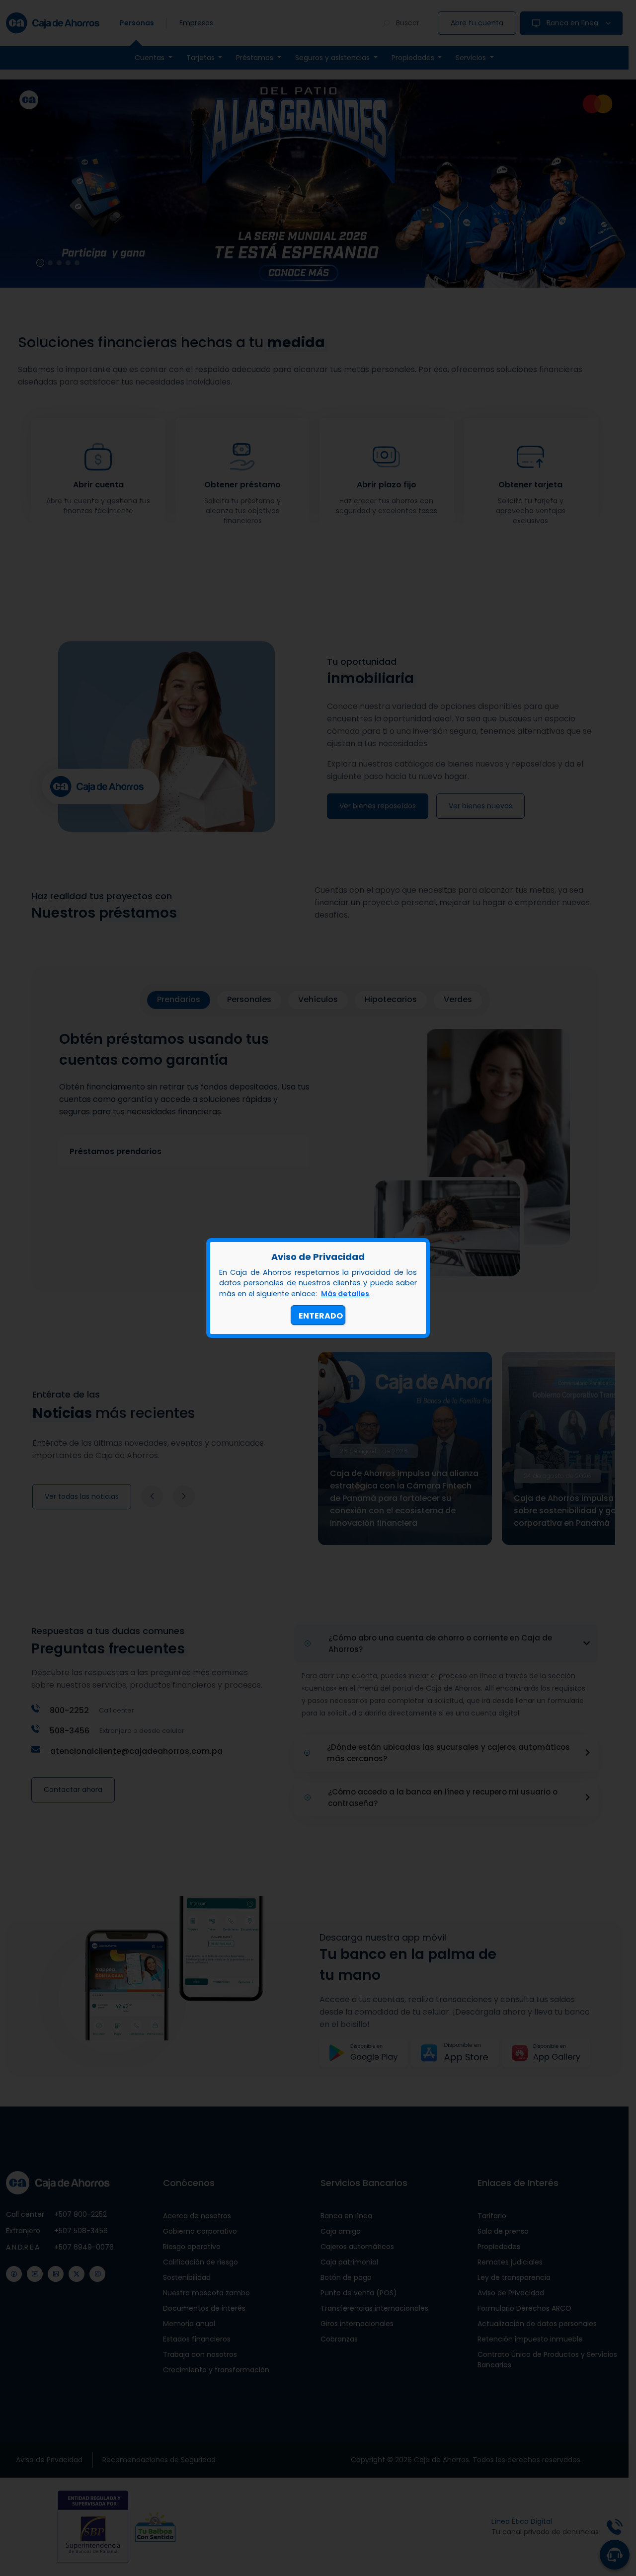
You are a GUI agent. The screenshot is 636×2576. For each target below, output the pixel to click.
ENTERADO (321, 1316)
